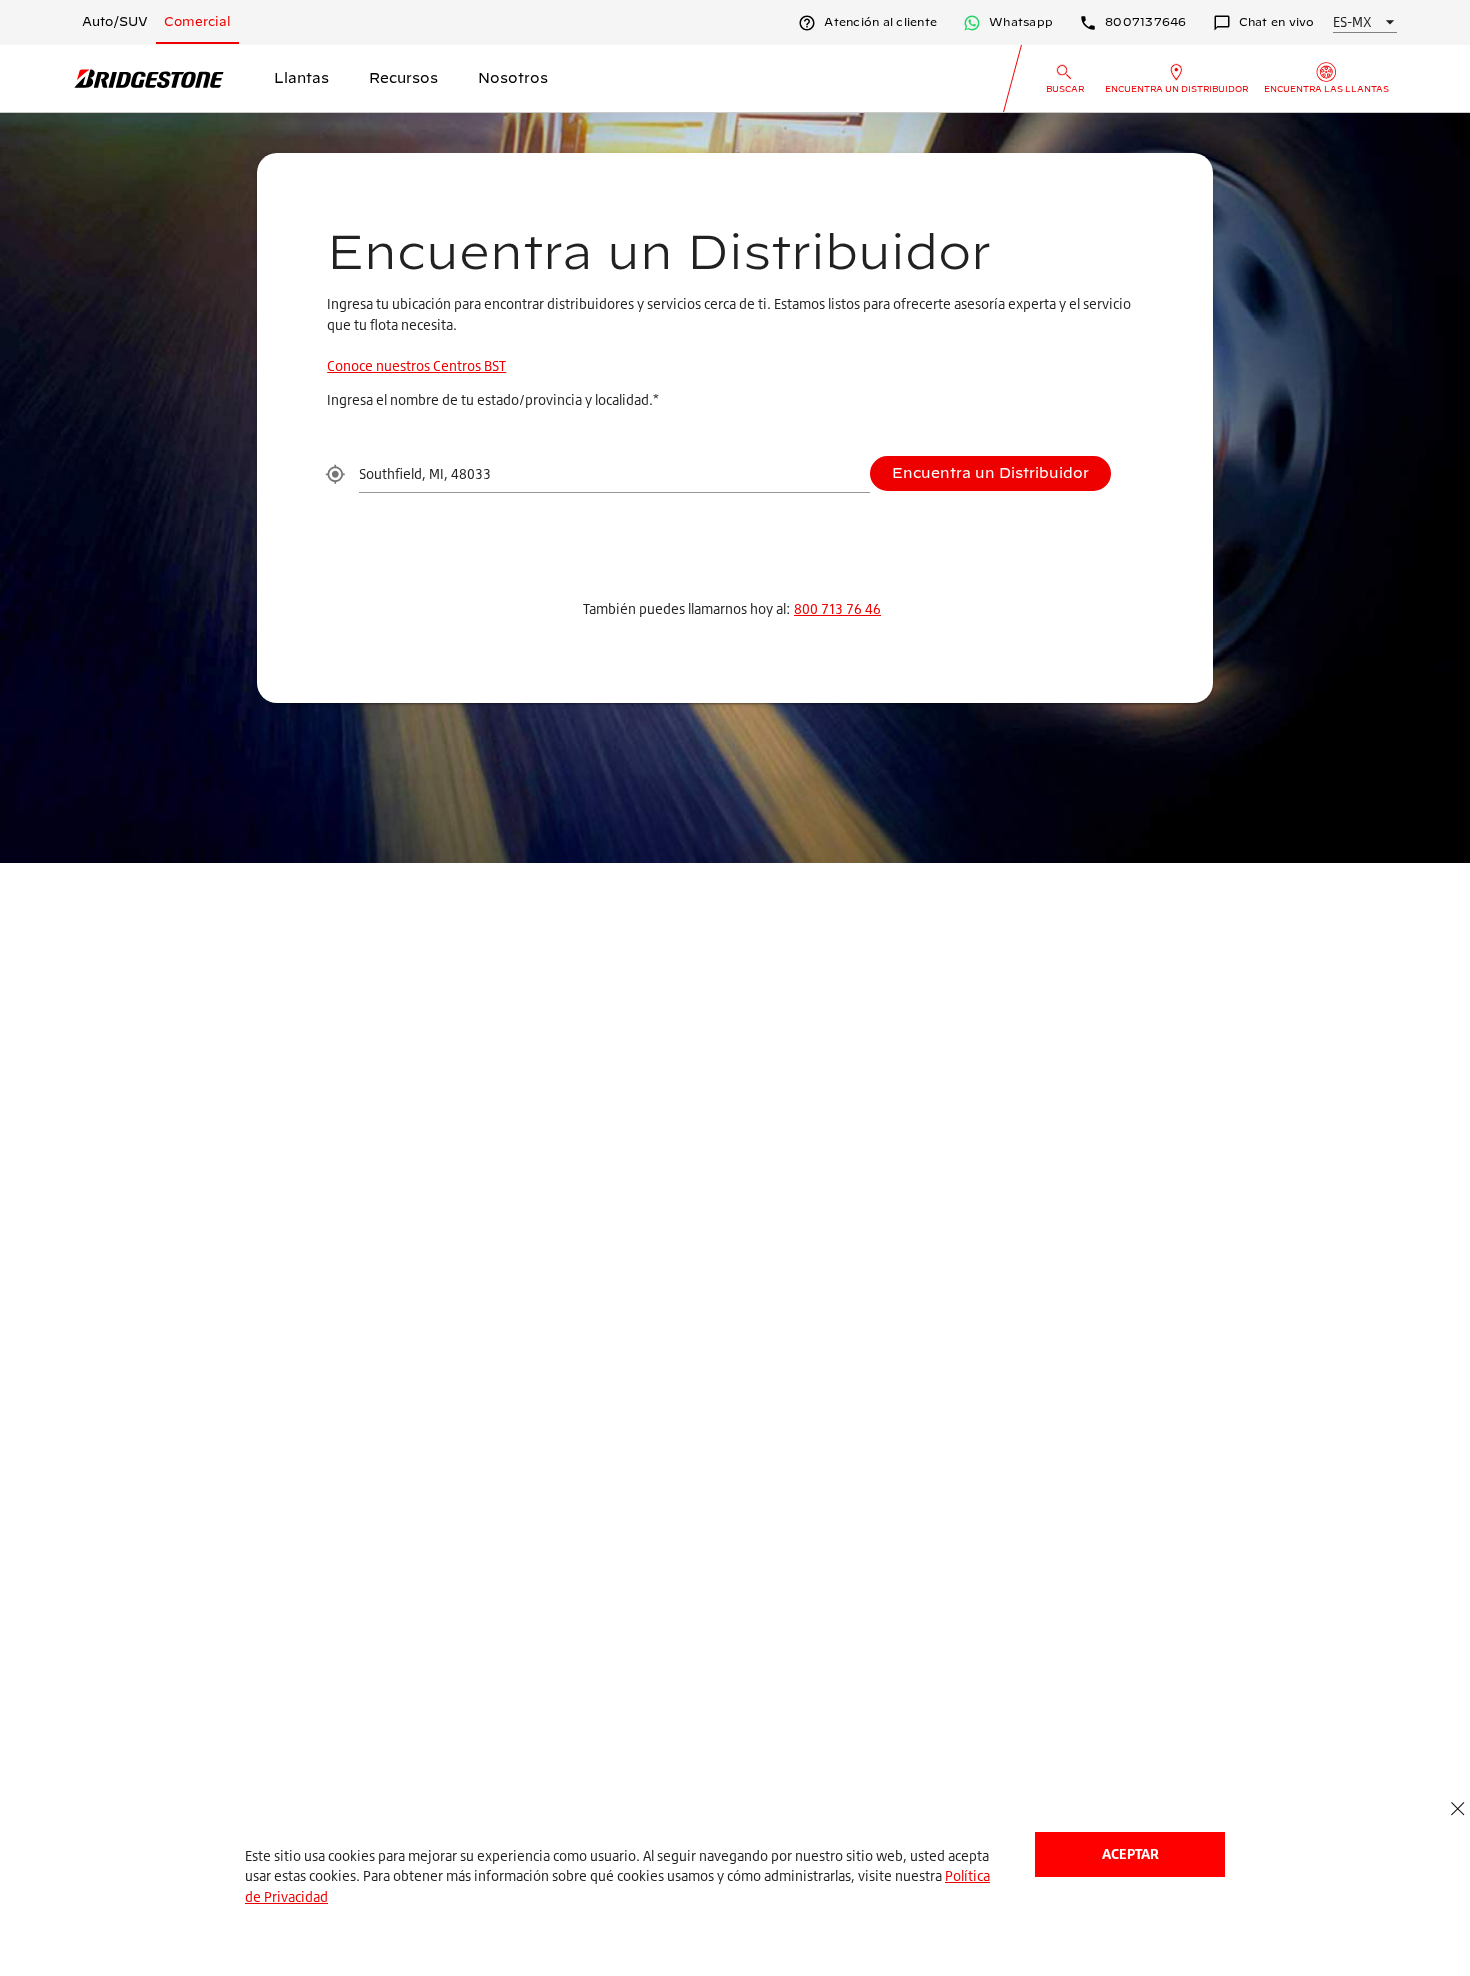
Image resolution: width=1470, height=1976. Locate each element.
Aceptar (1130, 1853)
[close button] (1457, 1809)
